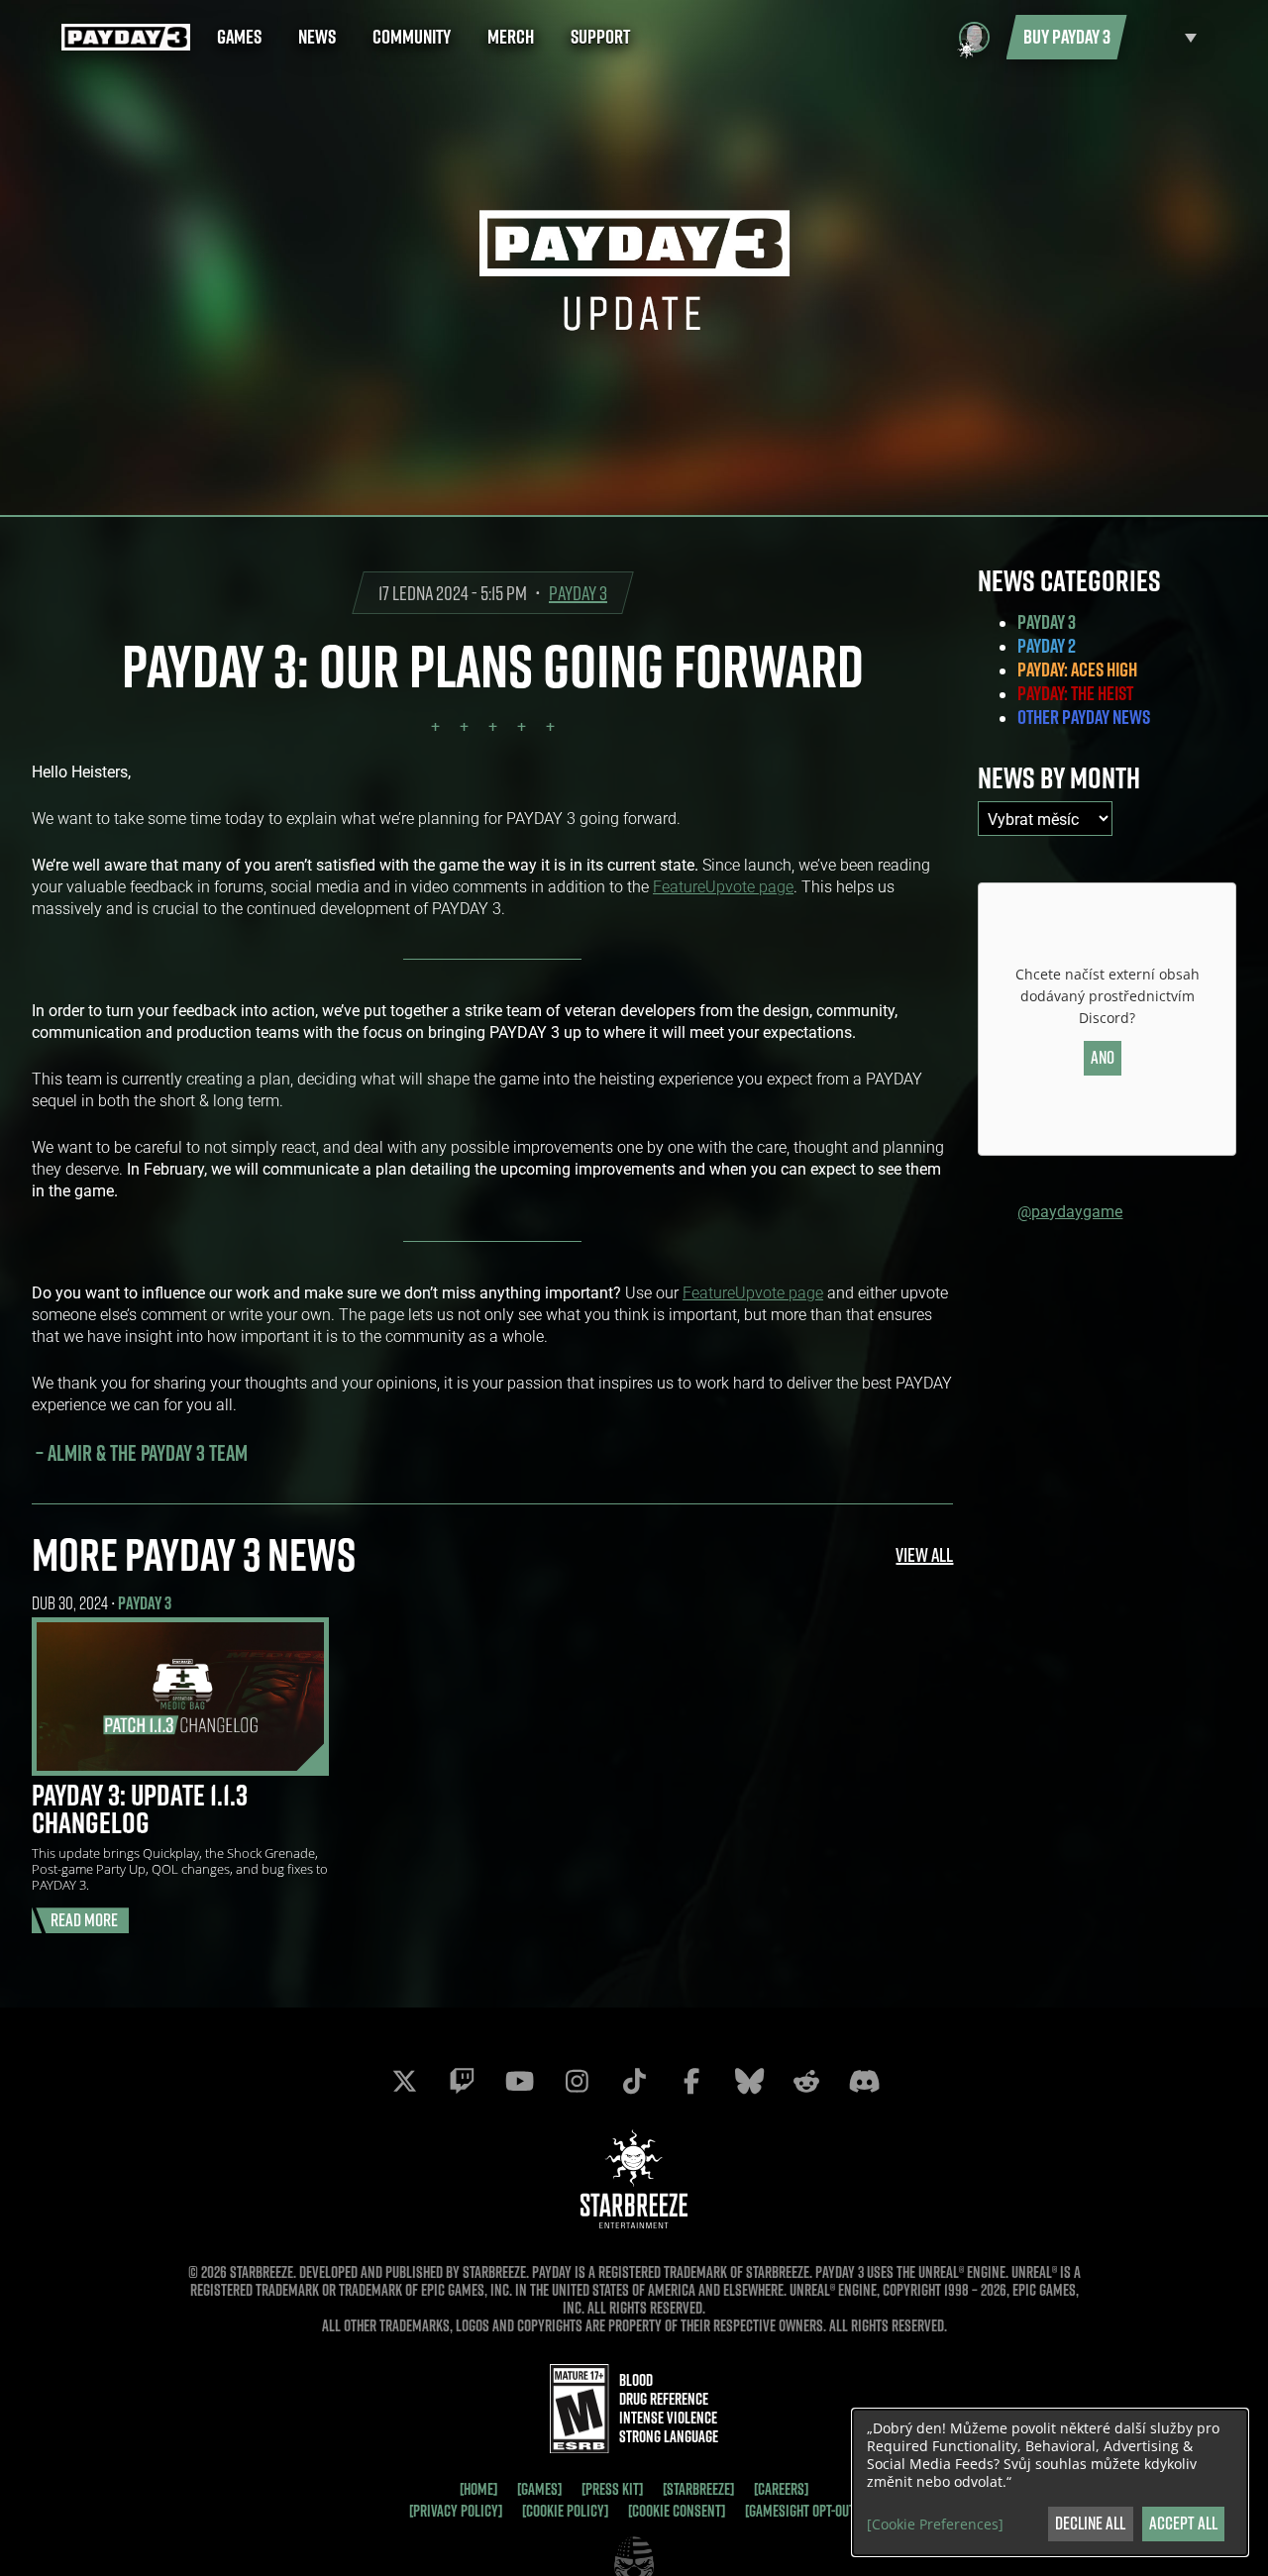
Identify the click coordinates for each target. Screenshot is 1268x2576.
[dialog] (1050, 2482)
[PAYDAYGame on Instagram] (577, 2081)
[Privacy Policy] (456, 2511)
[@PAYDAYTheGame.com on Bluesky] (749, 2081)
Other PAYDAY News (1084, 717)
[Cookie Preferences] (935, 2524)
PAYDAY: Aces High (1077, 670)
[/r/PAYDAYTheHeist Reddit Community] (806, 2081)
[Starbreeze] (698, 2489)
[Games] (539, 2489)
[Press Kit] (612, 2489)
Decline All (1090, 2523)
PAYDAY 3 (578, 593)
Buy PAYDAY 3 (1067, 37)
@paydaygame (1070, 1211)
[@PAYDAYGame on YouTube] (519, 2081)
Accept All (1183, 2523)
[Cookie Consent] (677, 2511)
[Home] (478, 2489)
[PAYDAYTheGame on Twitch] (462, 2081)
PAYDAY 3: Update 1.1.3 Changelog (140, 1808)
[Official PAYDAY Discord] (864, 2081)
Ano (1103, 1057)
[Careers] (781, 2489)
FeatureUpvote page (723, 886)
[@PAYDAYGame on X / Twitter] (404, 2081)
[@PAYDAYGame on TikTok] (634, 2081)
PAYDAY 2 (1047, 646)
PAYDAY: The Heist (1075, 693)
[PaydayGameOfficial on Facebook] (691, 2081)
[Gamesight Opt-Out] (802, 2511)
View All (924, 1554)
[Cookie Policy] (565, 2511)
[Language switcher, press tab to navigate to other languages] (1167, 37)
